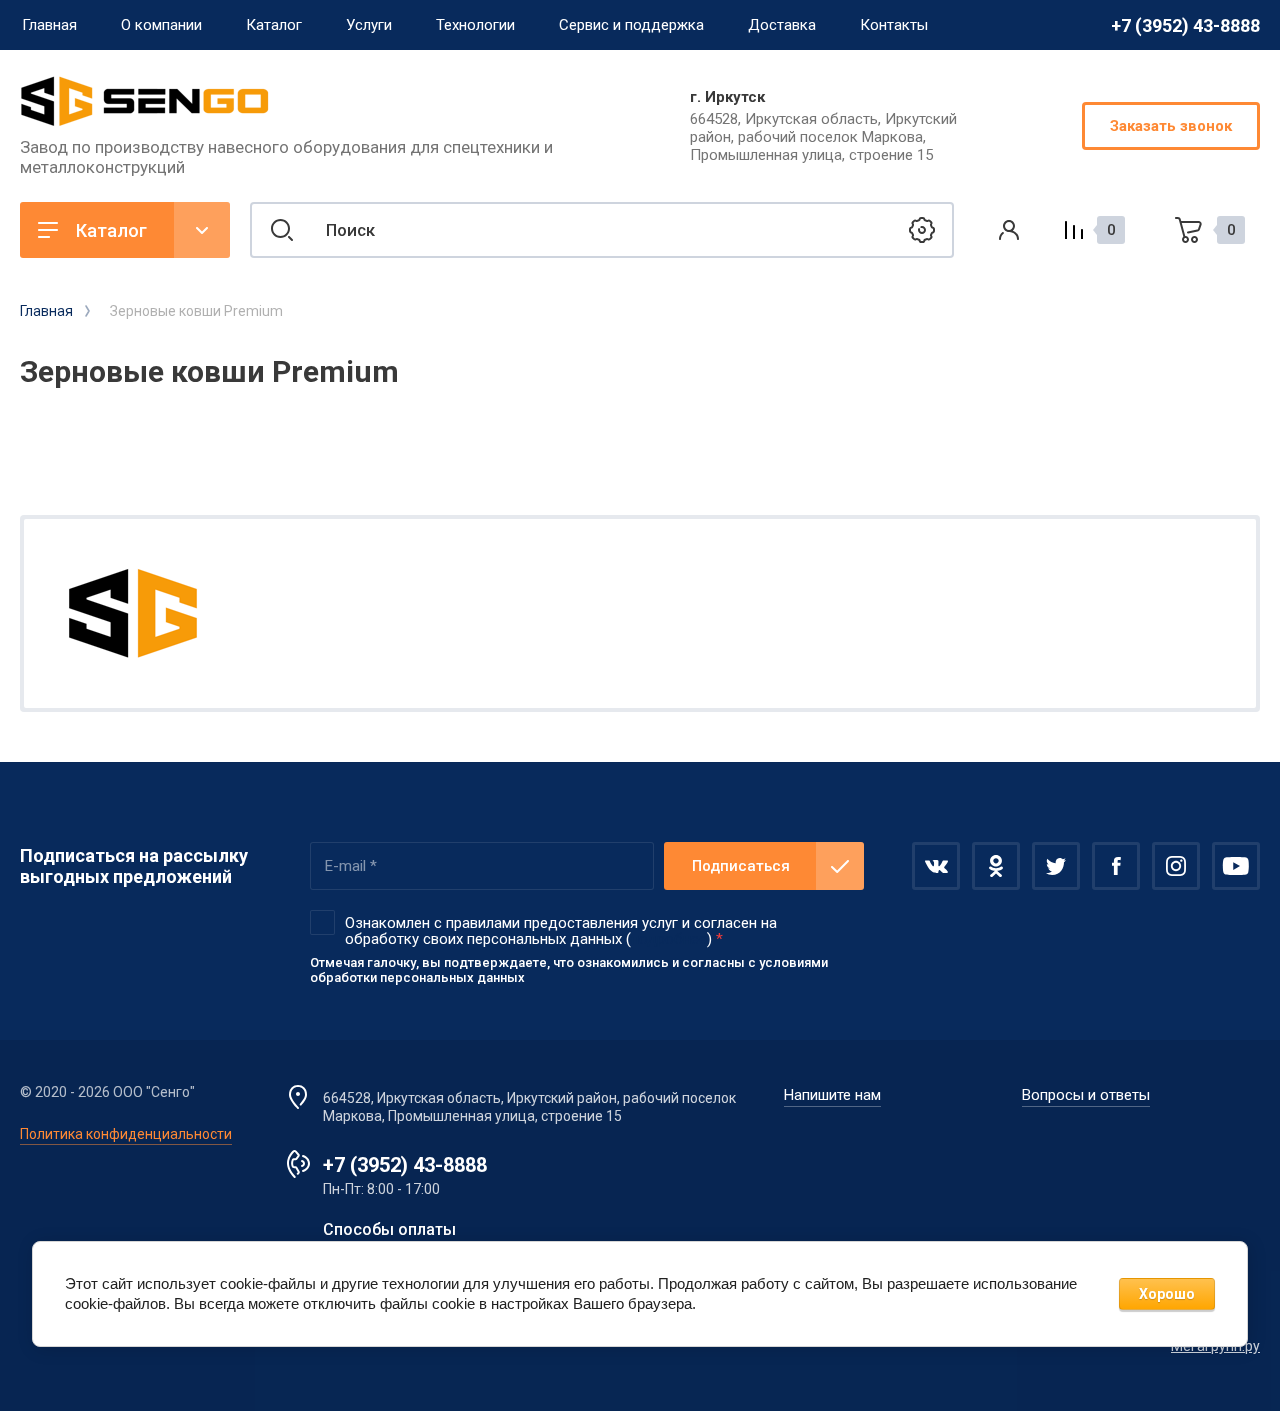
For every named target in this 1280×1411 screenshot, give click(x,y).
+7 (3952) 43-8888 (1185, 25)
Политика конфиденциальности (126, 1134)
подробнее (669, 939)
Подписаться (741, 866)
